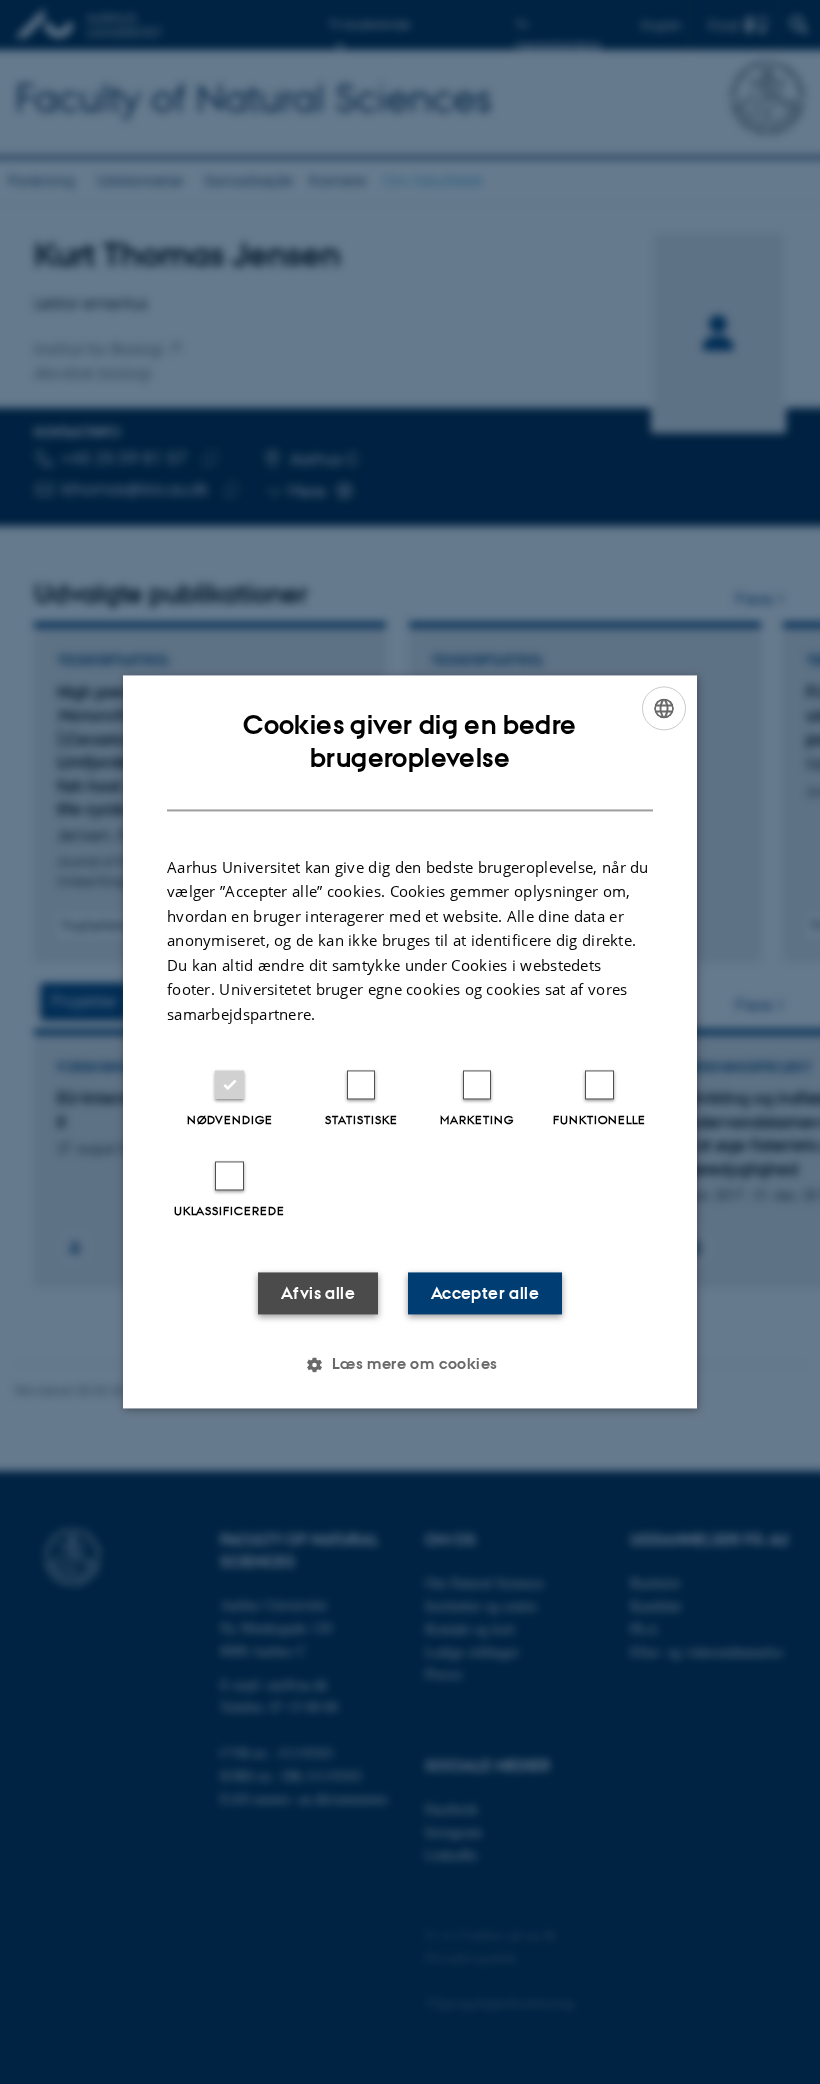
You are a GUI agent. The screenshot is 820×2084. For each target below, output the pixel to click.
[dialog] (410, 1041)
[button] (409, 1365)
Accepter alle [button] (485, 1294)
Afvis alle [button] (318, 1294)
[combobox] (664, 708)
